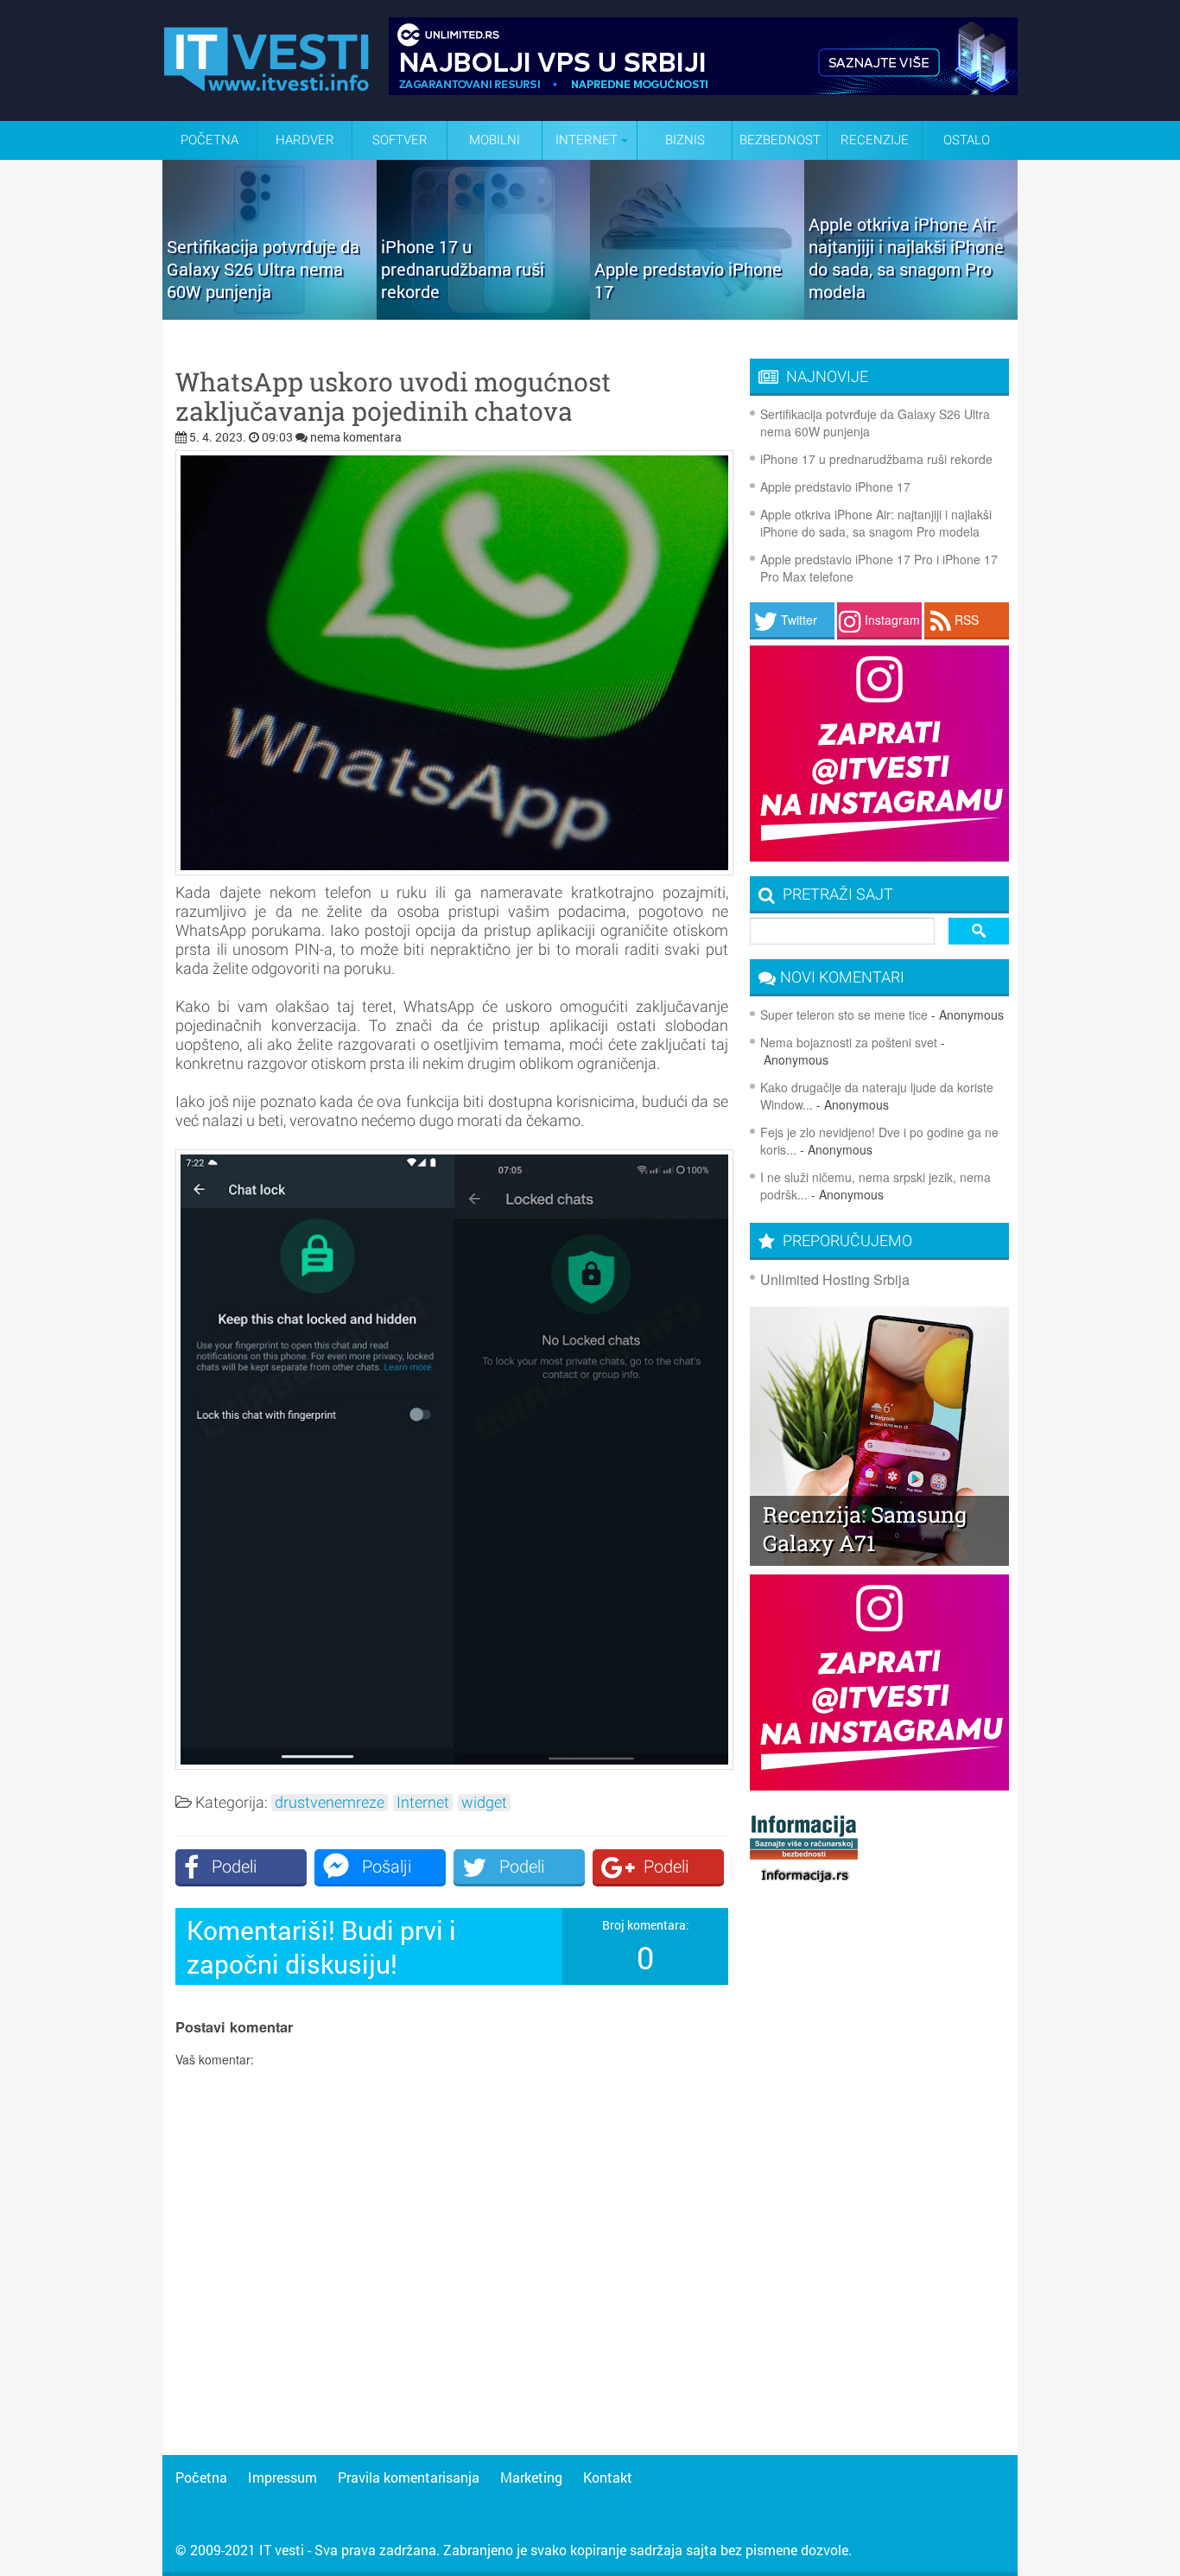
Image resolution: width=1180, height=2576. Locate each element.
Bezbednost (780, 140)
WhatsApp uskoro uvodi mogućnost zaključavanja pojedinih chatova (393, 397)
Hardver (305, 140)
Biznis (685, 140)
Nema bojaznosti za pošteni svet (849, 1042)
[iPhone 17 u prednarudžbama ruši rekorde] (484, 314)
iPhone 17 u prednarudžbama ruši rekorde (876, 459)
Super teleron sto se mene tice (844, 1014)
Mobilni (495, 140)
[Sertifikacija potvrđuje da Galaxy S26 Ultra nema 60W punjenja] (270, 314)
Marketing (531, 2477)
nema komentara (356, 437)
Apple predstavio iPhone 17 (835, 487)
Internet (423, 1803)
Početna (209, 140)
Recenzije (875, 140)
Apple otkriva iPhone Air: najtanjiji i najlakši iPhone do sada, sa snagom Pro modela (876, 523)
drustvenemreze (330, 1803)
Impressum (282, 2477)
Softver (400, 140)
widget (484, 1803)
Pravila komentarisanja (409, 2477)
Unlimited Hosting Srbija (835, 1279)
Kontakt (608, 2477)
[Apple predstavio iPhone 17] (697, 314)
